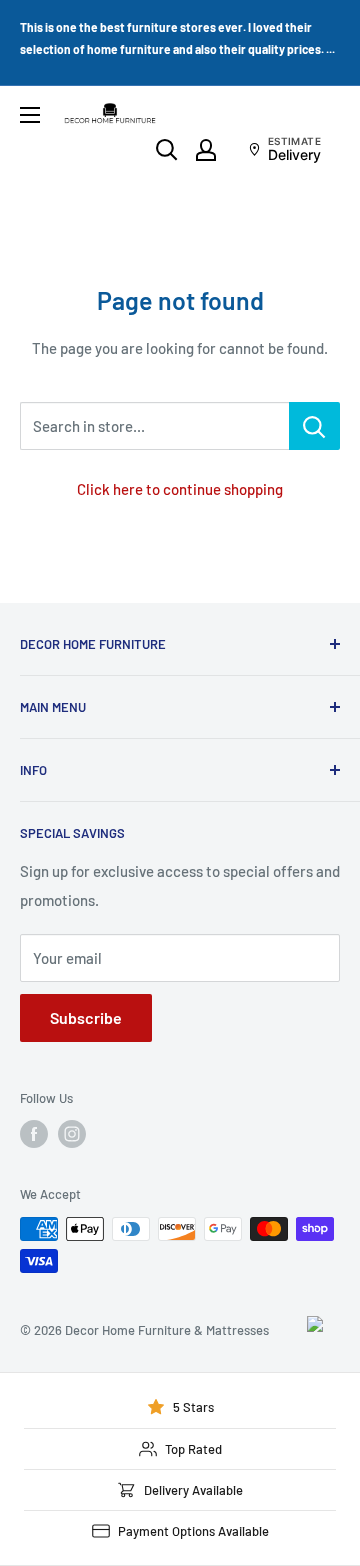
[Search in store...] (314, 426)
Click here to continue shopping (180, 489)
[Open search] (167, 150)
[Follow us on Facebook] (34, 1134)
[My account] (206, 150)
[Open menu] (30, 115)
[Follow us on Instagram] (72, 1134)
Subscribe (86, 1017)
